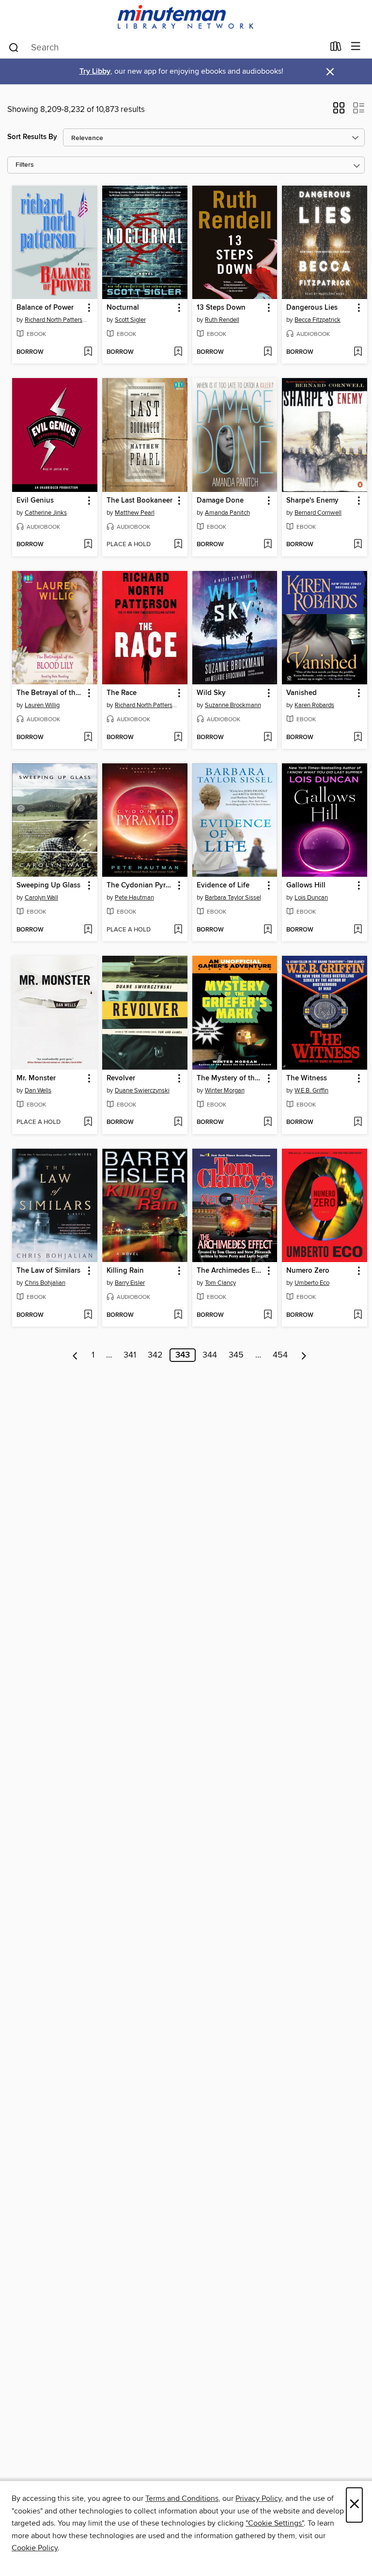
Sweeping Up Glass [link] (48, 885)
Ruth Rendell (222, 320)
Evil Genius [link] (35, 501)
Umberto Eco (312, 1283)
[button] (339, 111)
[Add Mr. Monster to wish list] (88, 1122)
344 (210, 1355)
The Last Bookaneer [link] (139, 501)
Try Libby (95, 71)
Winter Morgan (225, 1090)
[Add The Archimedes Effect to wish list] (268, 1315)
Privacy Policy (258, 2498)
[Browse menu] (356, 47)
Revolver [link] (121, 1078)
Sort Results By (32, 137)
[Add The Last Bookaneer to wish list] (178, 545)
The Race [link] (122, 693)
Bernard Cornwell (318, 513)
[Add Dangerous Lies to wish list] (358, 352)
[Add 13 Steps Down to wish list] (268, 352)
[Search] (14, 47)
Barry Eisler (130, 1283)
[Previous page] (75, 1355)
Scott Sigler (130, 320)
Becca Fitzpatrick (318, 320)
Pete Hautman (134, 898)
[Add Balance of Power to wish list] (88, 352)
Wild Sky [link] (211, 693)
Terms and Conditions (182, 2498)
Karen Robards (314, 705)
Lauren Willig (42, 705)
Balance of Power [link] (45, 308)
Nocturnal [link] (123, 308)
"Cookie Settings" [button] (275, 2523)
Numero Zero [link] (308, 1271)
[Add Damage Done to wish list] (268, 545)
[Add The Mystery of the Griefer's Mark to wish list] (268, 1122)
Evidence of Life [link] (223, 885)
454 (280, 1355)
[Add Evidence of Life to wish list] (268, 930)
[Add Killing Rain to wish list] (178, 1315)
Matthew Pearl (135, 513)
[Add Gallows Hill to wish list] (358, 930)
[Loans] (336, 48)
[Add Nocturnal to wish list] (178, 352)
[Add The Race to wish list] (178, 738)
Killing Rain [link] (125, 1271)
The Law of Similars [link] (48, 1271)
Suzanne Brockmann (233, 705)
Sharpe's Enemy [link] (312, 501)
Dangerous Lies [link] (312, 308)
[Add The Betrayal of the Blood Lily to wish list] (88, 738)
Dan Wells (38, 1090)
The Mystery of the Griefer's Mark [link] (230, 1078)
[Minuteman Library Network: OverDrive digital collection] (186, 18)
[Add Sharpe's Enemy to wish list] (358, 545)
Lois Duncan (311, 898)
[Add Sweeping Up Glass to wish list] (88, 930)
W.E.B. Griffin (311, 1090)
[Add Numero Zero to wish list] (358, 1315)
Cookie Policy (35, 2548)
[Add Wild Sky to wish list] (268, 738)
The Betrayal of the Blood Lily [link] (50, 693)
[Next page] (304, 1355)
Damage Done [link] (220, 501)
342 (155, 1355)
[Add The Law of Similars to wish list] (88, 1315)
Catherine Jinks (46, 513)
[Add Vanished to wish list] (358, 738)
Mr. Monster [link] (36, 1078)
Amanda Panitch (227, 513)
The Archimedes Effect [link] (230, 1271)
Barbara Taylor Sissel (233, 898)
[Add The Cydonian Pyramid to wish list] (178, 930)
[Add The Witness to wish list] (358, 1122)
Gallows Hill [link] (306, 885)
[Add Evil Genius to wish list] (88, 545)
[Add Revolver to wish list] (178, 1122)
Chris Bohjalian (45, 1283)
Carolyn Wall (41, 898)
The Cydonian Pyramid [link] (140, 885)
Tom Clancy (220, 1283)
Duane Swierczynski (142, 1090)
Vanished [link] (302, 693)
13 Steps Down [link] (221, 308)
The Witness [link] (307, 1078)
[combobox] (166, 47)
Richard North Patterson (56, 320)
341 (130, 1355)
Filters (25, 165)
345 (236, 1355)
